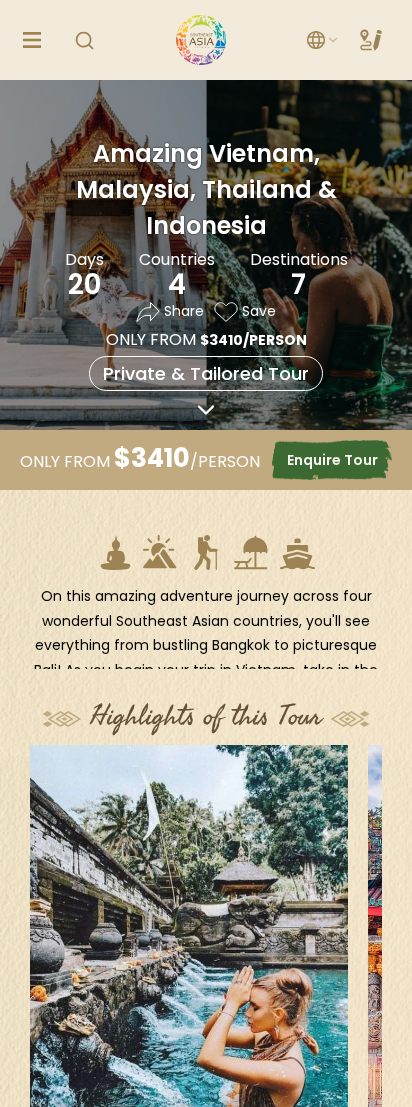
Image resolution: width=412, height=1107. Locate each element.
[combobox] (323, 40)
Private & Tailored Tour (206, 373)
